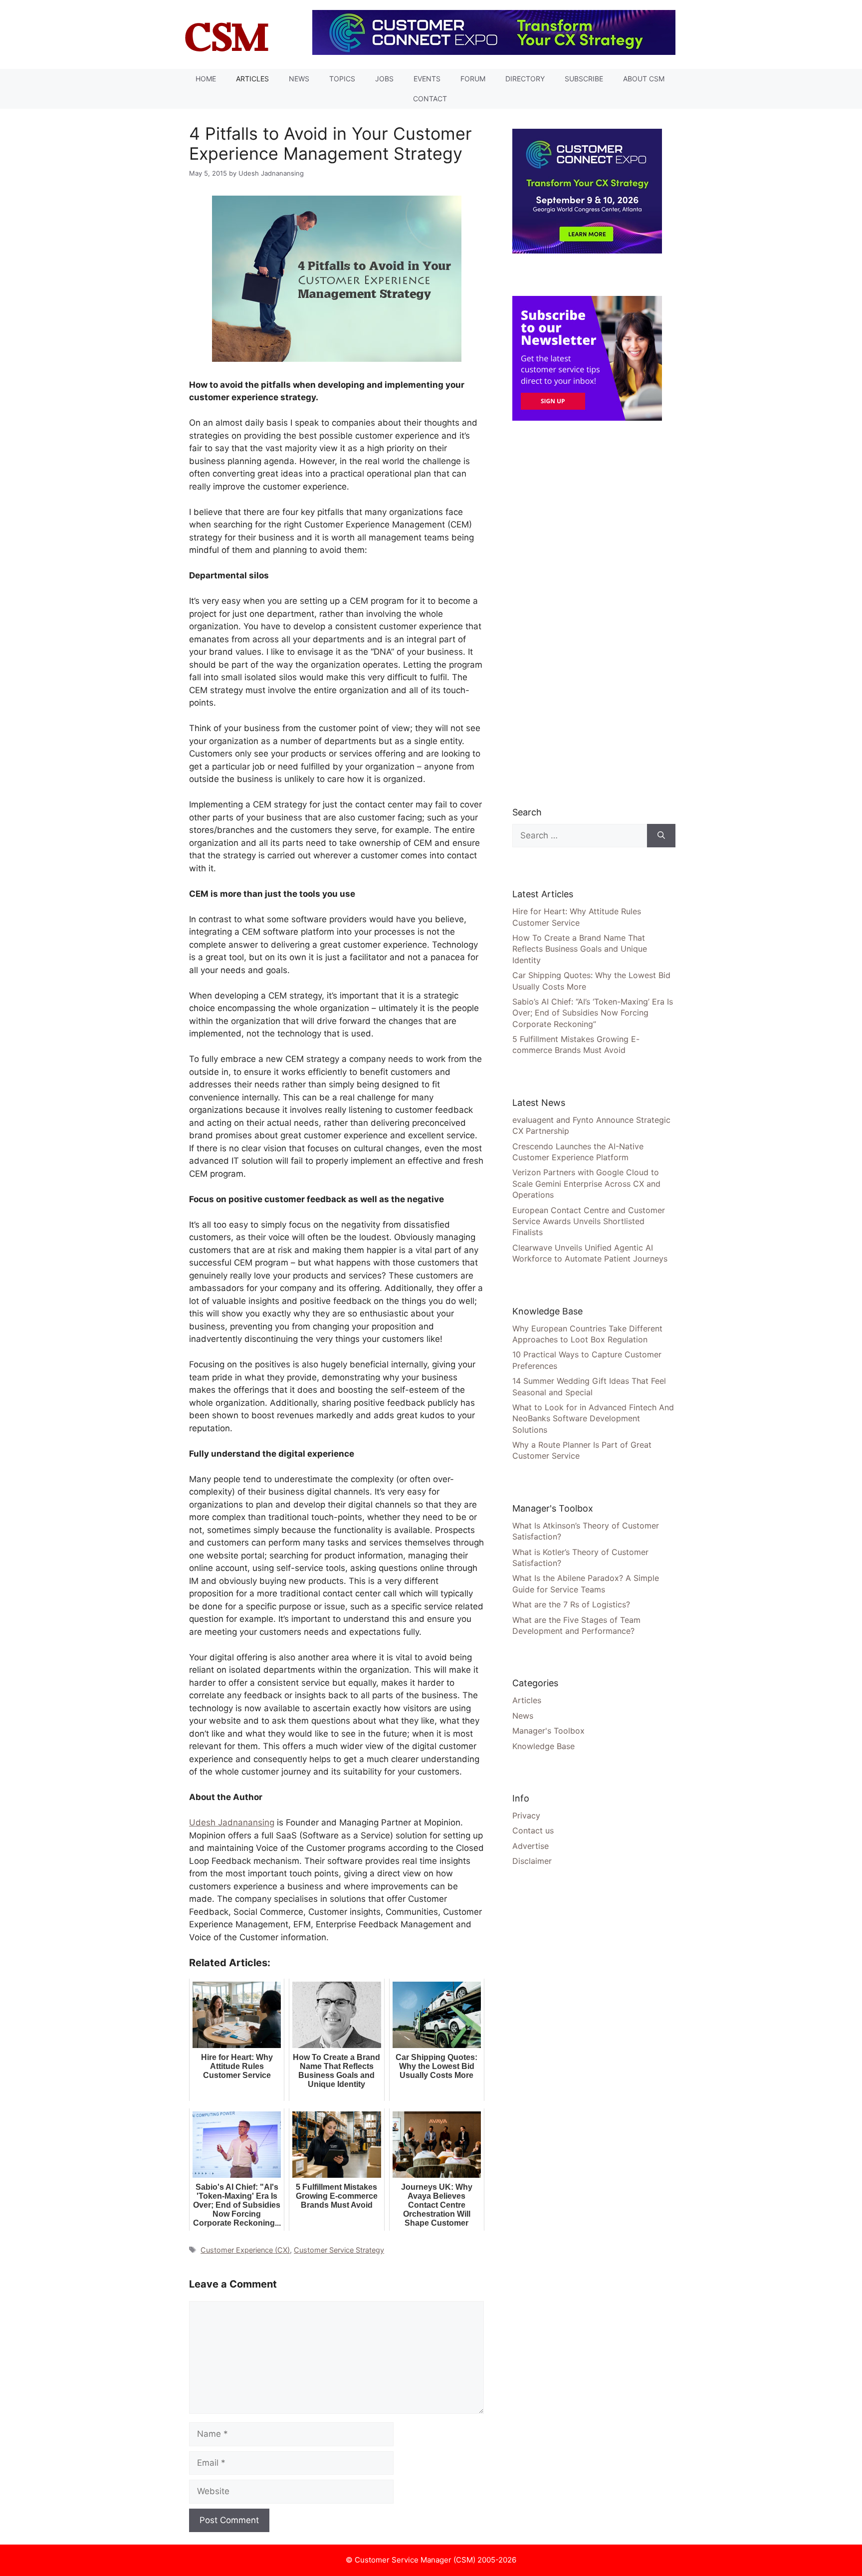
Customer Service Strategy (339, 2250)
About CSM (644, 79)
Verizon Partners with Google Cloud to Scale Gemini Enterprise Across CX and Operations (586, 1183)
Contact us (533, 1830)
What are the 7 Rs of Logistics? (571, 1604)
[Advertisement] (587, 613)
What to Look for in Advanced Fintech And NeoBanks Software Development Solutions (593, 1418)
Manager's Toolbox (548, 1731)
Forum (473, 79)
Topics (342, 79)
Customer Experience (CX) (245, 2250)
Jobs (384, 79)
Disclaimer (532, 1861)
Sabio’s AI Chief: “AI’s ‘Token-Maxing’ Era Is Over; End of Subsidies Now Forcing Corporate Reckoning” (593, 1013)
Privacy (526, 1815)
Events (427, 79)
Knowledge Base (543, 1746)
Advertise (531, 1846)
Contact (430, 99)
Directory (525, 79)
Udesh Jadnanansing (232, 1822)
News (299, 79)
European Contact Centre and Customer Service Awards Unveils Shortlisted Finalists (589, 1221)
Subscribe (584, 79)
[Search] (661, 836)
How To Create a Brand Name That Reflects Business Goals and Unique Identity (580, 949)
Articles (252, 79)
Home (206, 79)
